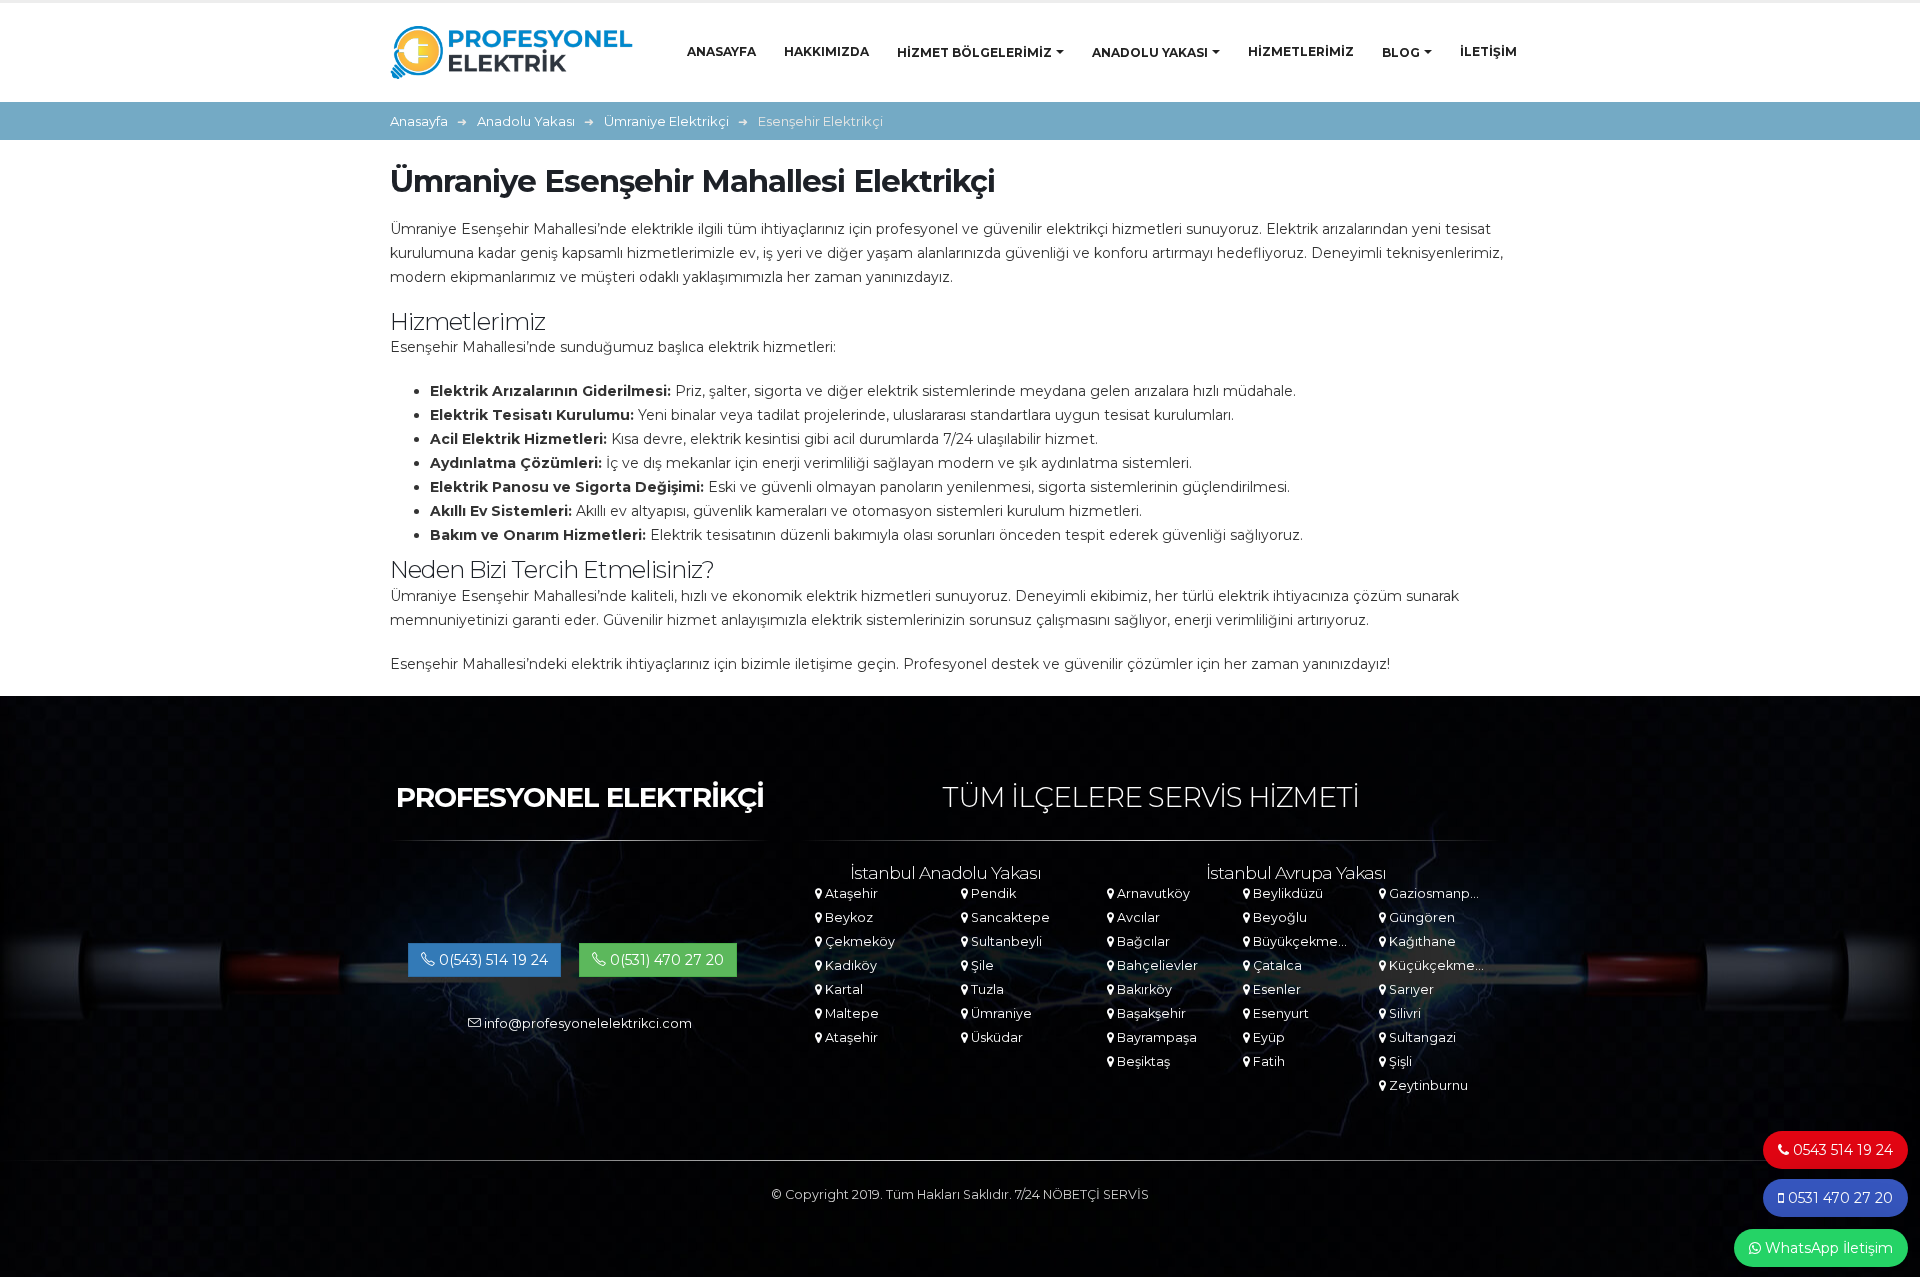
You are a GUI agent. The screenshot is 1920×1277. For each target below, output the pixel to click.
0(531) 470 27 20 (665, 960)
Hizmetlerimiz (1301, 51)
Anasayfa (721, 51)
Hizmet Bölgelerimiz (974, 52)
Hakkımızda (826, 51)
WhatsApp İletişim (1827, 1248)
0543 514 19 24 (1841, 1150)
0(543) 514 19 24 (491, 960)
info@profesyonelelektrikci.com (586, 1023)
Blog (1401, 52)
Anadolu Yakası (1150, 52)
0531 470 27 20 (1838, 1198)
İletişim (1488, 51)
